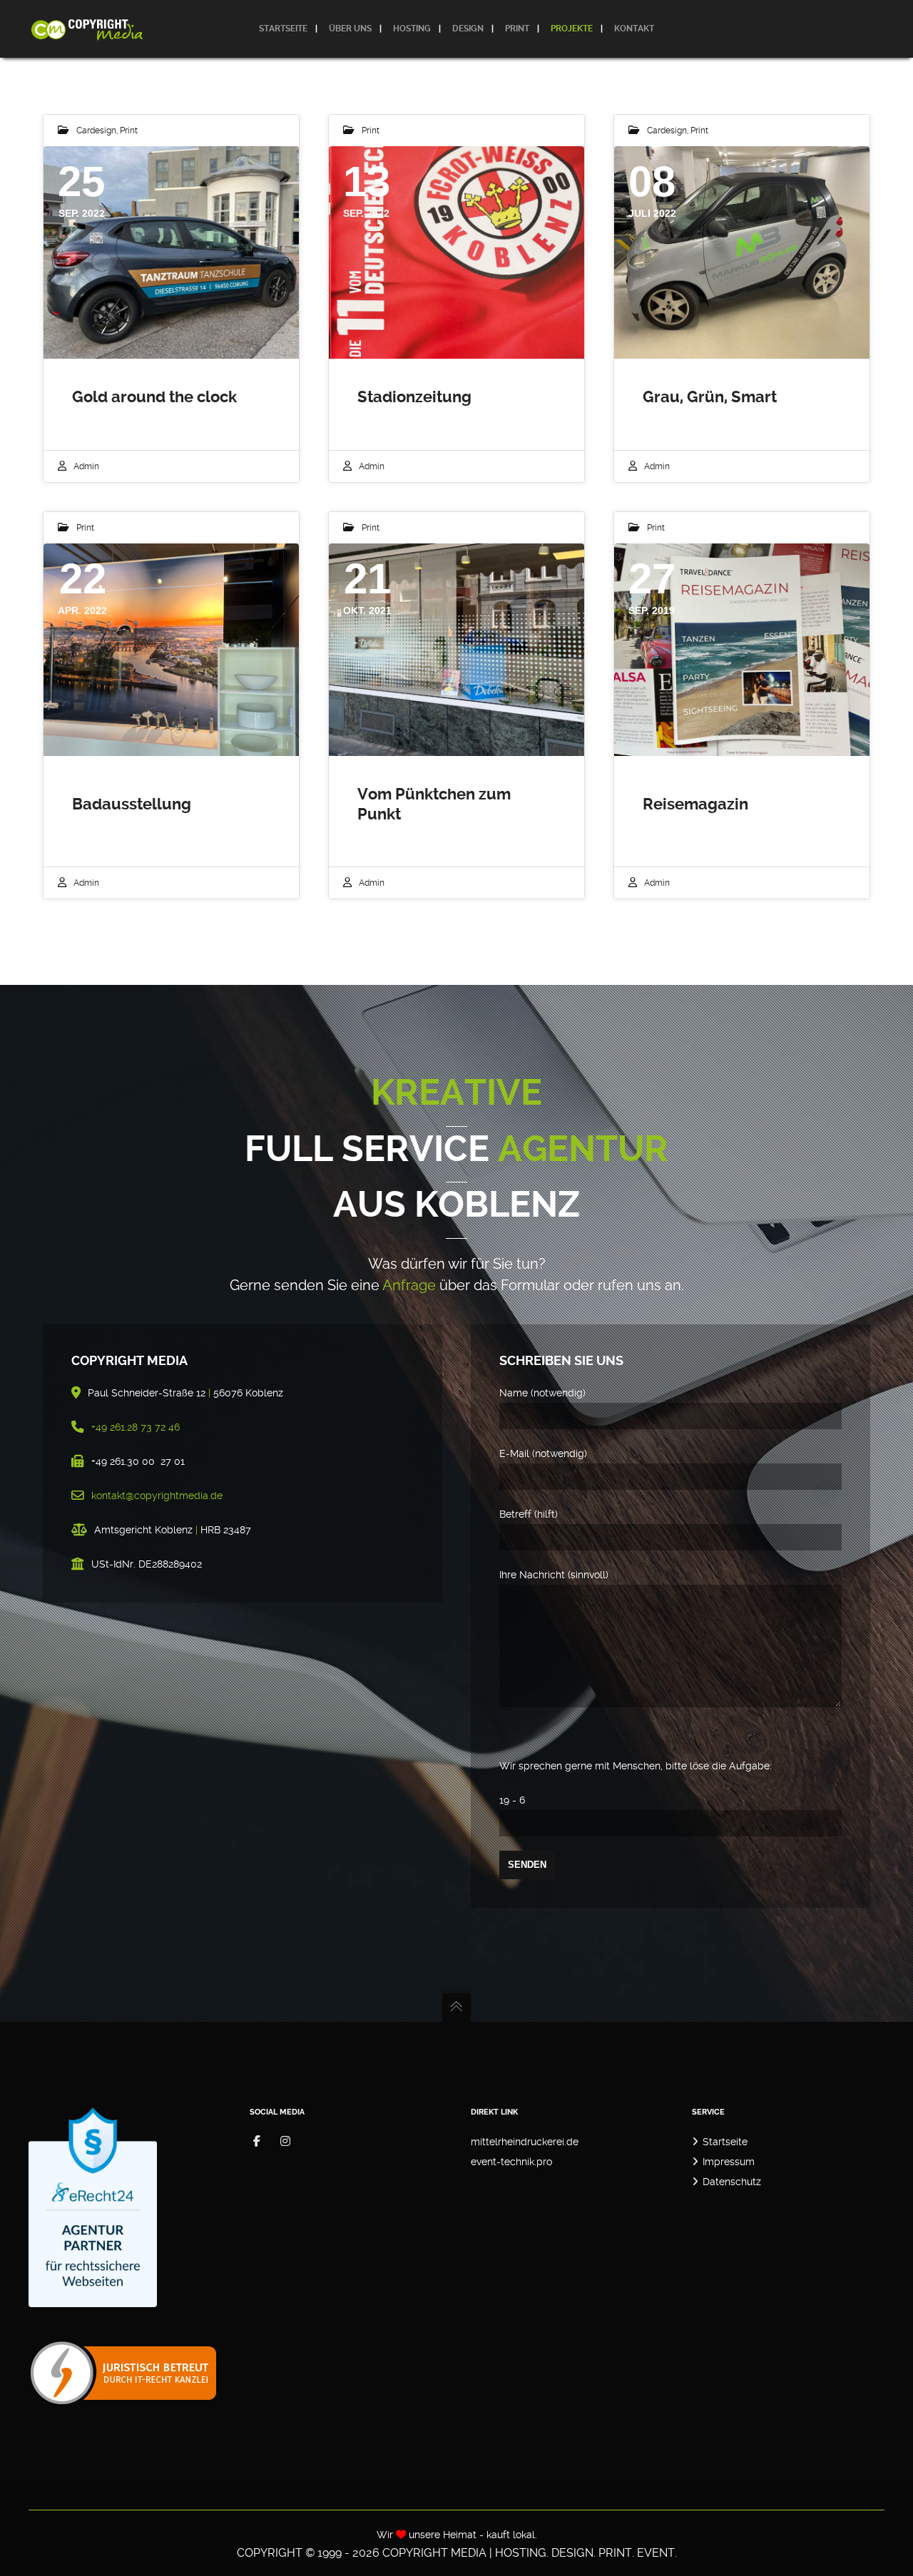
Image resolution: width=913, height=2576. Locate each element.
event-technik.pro (511, 2162)
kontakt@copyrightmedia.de (157, 1496)
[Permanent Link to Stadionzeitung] (456, 252)
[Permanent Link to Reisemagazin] (742, 650)
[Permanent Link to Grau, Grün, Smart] (742, 252)
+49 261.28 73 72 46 (136, 1427)
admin (86, 466)
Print (129, 131)
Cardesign (96, 131)
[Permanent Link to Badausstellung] (171, 650)
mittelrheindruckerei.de (525, 2142)
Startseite (725, 2142)
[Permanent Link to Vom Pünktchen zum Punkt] (456, 650)
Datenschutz (732, 2182)
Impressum (729, 2162)
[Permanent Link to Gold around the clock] (171, 252)
